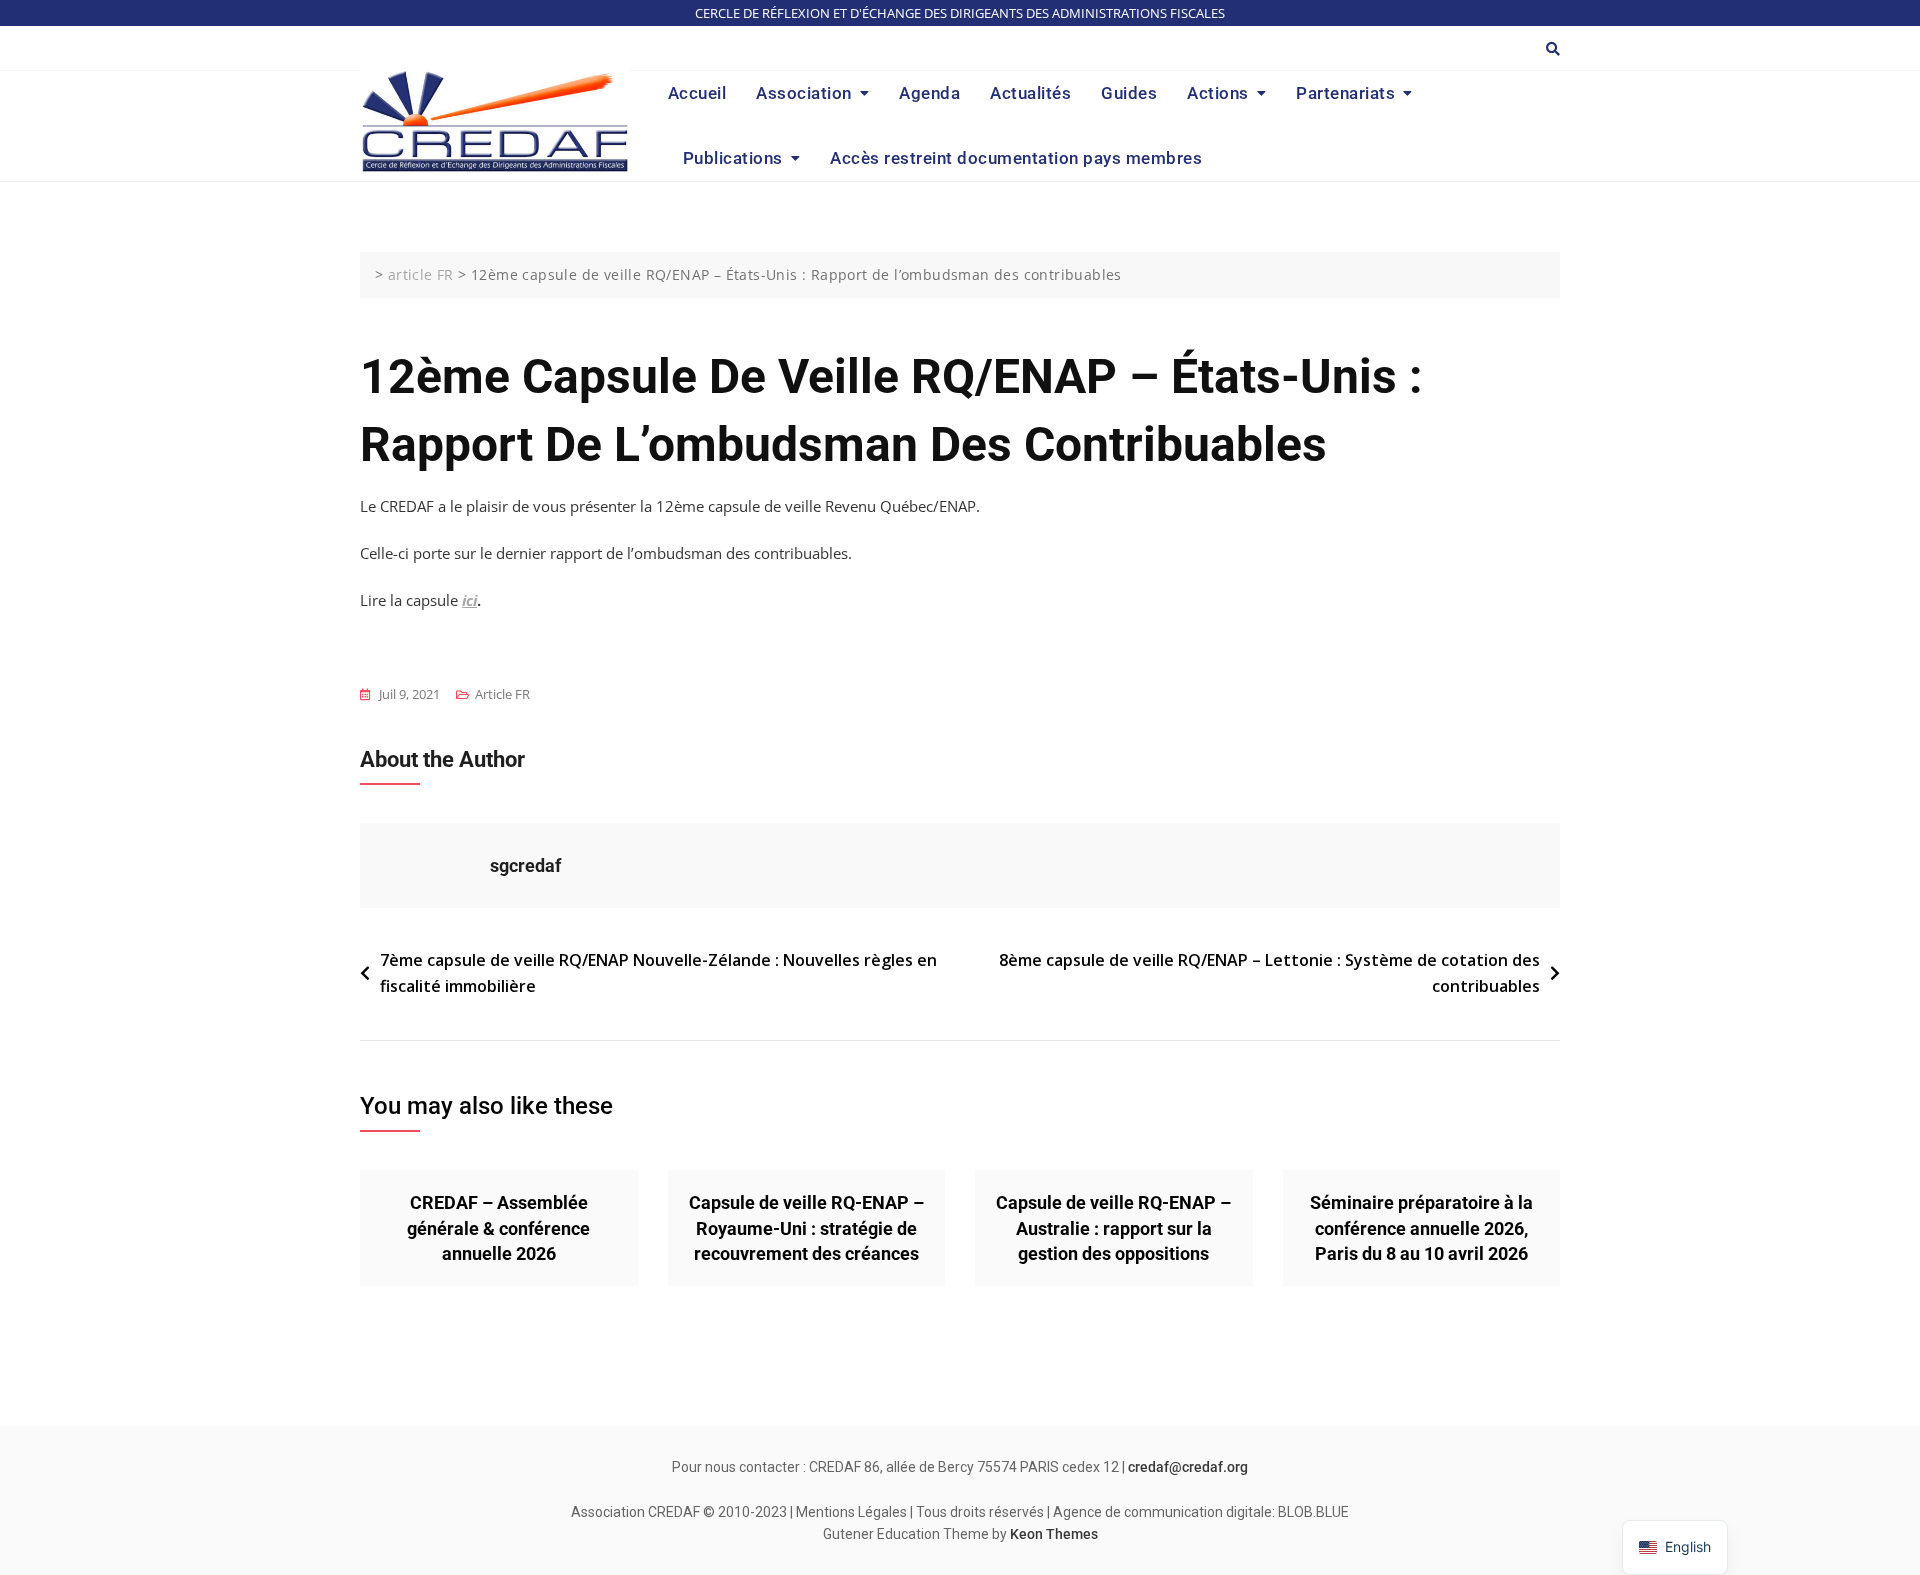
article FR (502, 694)
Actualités (1030, 93)
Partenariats (1345, 93)
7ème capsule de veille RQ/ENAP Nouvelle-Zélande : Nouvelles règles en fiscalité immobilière (658, 973)
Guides (1129, 93)
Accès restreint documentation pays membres (1016, 158)
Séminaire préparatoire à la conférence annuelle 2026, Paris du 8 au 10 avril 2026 (1421, 1227)
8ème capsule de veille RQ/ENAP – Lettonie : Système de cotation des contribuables (1269, 973)
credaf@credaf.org (1188, 1467)
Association (804, 93)
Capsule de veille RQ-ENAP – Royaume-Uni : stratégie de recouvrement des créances (806, 1227)
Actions (1218, 93)
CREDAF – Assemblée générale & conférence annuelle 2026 (498, 1227)
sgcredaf (525, 865)
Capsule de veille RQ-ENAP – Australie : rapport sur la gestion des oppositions (1113, 1227)
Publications (733, 158)
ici (469, 600)
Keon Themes (1054, 1534)
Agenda (929, 93)
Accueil (697, 93)
